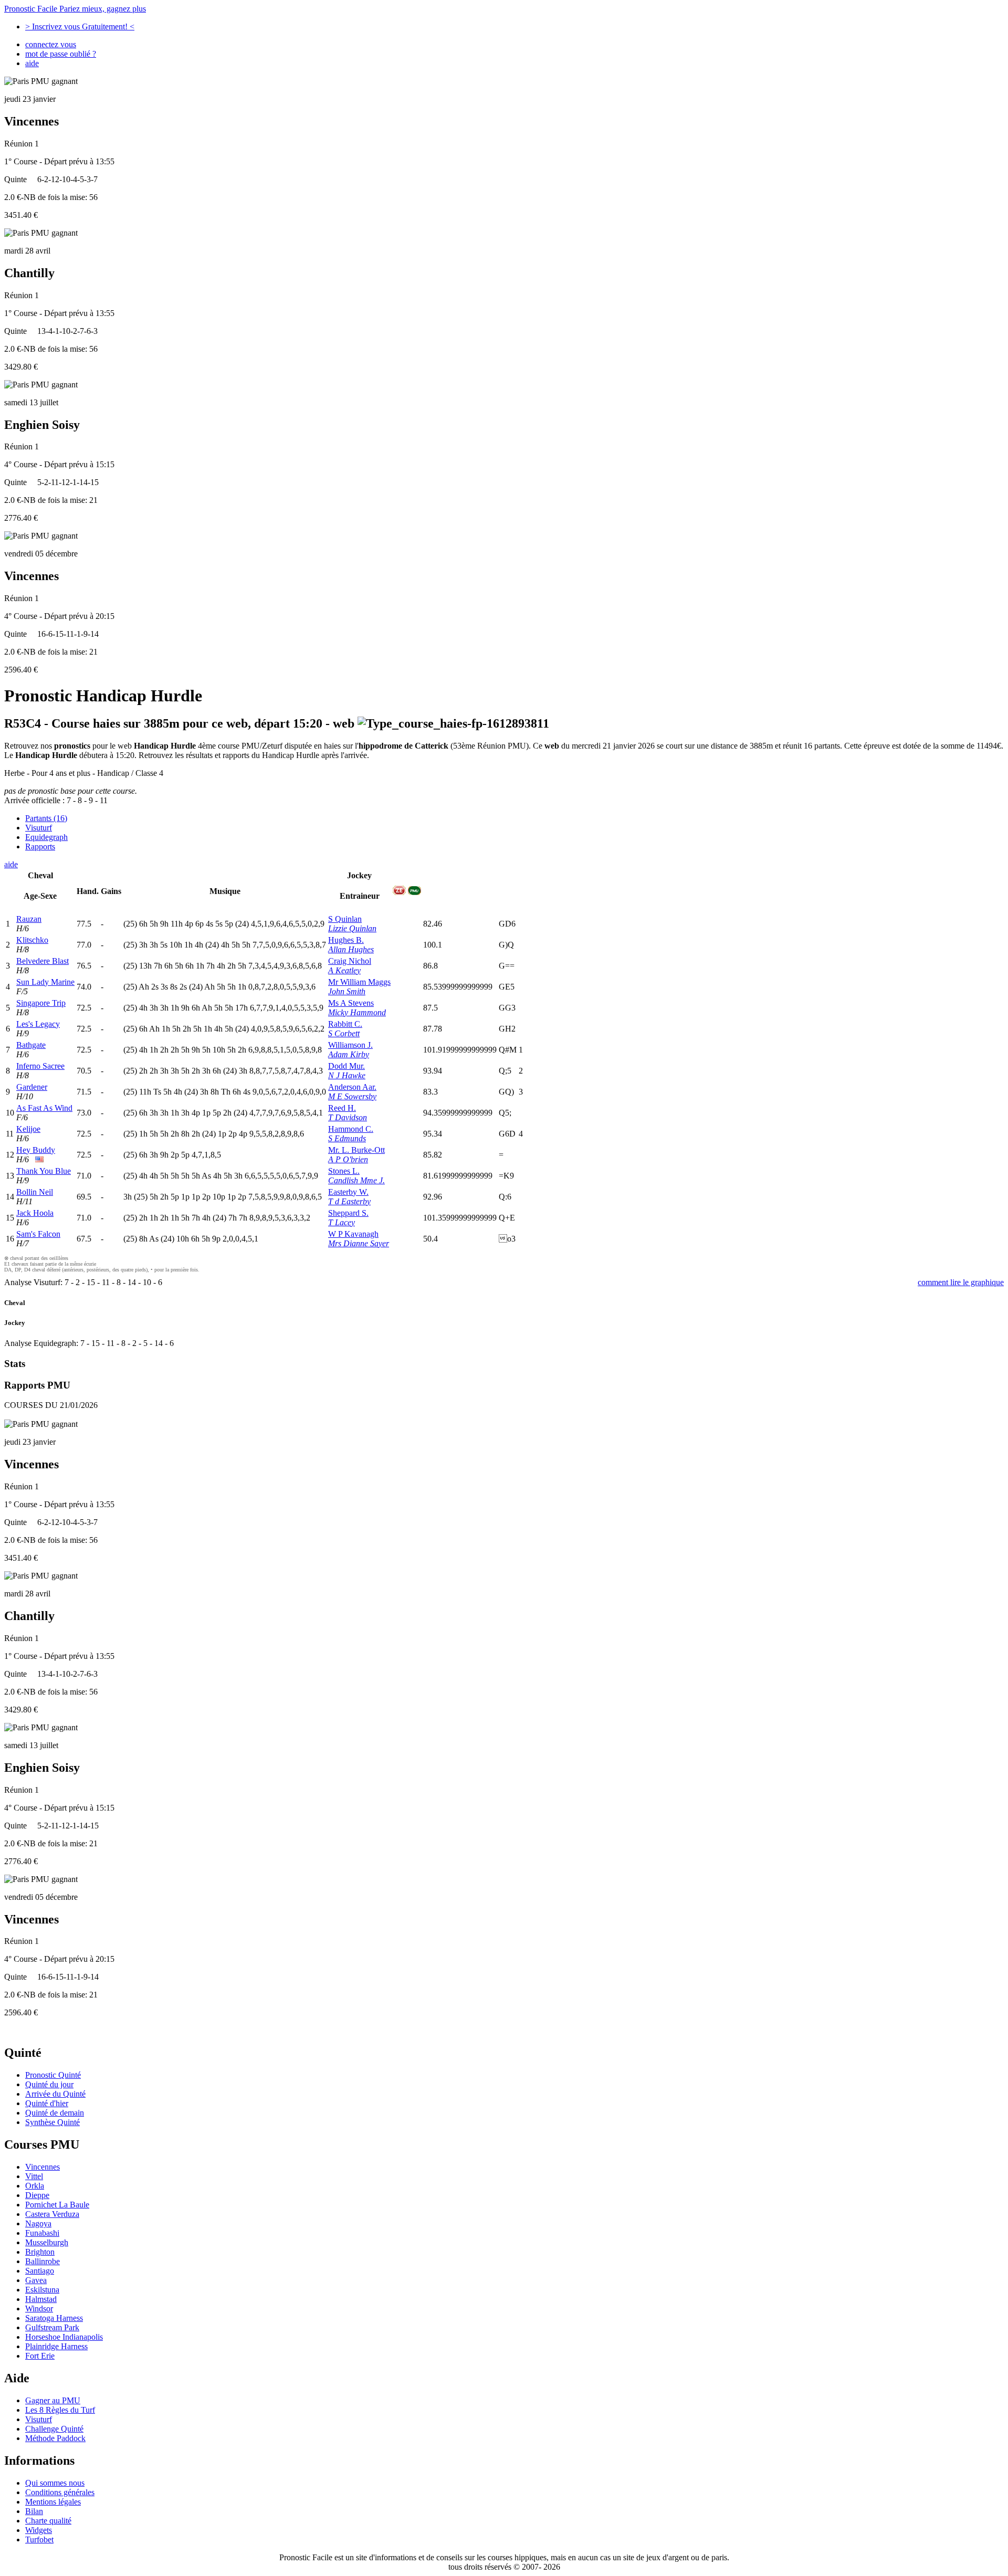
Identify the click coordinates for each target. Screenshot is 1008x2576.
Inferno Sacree (40, 1066)
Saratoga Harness (54, 2318)
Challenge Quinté (54, 2429)
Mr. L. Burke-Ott (356, 1150)
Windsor (39, 2309)
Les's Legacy (38, 1024)
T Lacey (342, 1222)
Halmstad (41, 2299)
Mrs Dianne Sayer (359, 1243)
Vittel (34, 2176)
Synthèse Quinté (52, 2122)
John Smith (347, 991)
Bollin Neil (35, 1192)
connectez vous (51, 44)
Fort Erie (40, 2356)
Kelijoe (28, 1129)
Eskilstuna (42, 2290)
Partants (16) (46, 818)
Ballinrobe (43, 2261)
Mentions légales (53, 2502)
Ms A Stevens (351, 1003)
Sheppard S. (348, 1213)
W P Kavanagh (353, 1234)
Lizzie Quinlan (352, 928)
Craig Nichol (350, 961)
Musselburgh (47, 2242)
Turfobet (39, 2540)
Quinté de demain (55, 2113)
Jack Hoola (35, 1213)
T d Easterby (349, 1201)
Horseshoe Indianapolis (64, 2337)
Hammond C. (351, 1129)
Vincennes (43, 2167)
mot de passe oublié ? (61, 54)
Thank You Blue (44, 1171)
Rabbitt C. (345, 1024)
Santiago (40, 2271)
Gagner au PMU (53, 2400)
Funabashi (42, 2233)
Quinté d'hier (47, 2103)
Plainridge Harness (56, 2346)
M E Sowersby (352, 1096)
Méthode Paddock (55, 2438)
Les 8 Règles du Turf (60, 2410)
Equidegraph (46, 837)
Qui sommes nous (55, 2483)
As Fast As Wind (44, 1108)
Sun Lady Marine (45, 982)
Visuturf (39, 828)
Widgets (39, 2530)
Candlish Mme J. (356, 1180)
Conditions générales (60, 2492)
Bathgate (31, 1045)
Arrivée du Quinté (55, 2094)
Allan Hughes (351, 949)
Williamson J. (350, 1045)
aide (32, 63)
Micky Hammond (357, 1012)
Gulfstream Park (52, 2327)
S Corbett (344, 1033)
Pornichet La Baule (57, 2205)
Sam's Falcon (38, 1234)
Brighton (40, 2252)
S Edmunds (347, 1138)
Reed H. (342, 1108)
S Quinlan (345, 919)
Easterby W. (348, 1192)
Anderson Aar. (352, 1087)
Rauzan (29, 919)
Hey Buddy (36, 1150)
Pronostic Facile (75, 9)
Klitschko (32, 940)
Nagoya (38, 2223)
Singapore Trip (41, 1003)
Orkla (35, 2186)
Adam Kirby (349, 1054)
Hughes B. (346, 940)
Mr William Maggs (359, 982)
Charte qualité (48, 2521)
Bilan (34, 2511)
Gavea (36, 2280)
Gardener (32, 1087)
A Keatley (344, 970)
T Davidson (348, 1117)
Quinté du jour (49, 2084)
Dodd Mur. (346, 1066)
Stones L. (344, 1171)
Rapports (40, 847)
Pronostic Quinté (53, 2075)
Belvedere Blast (43, 961)
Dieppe (37, 2195)
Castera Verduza (52, 2214)
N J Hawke (347, 1075)
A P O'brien (348, 1159)
